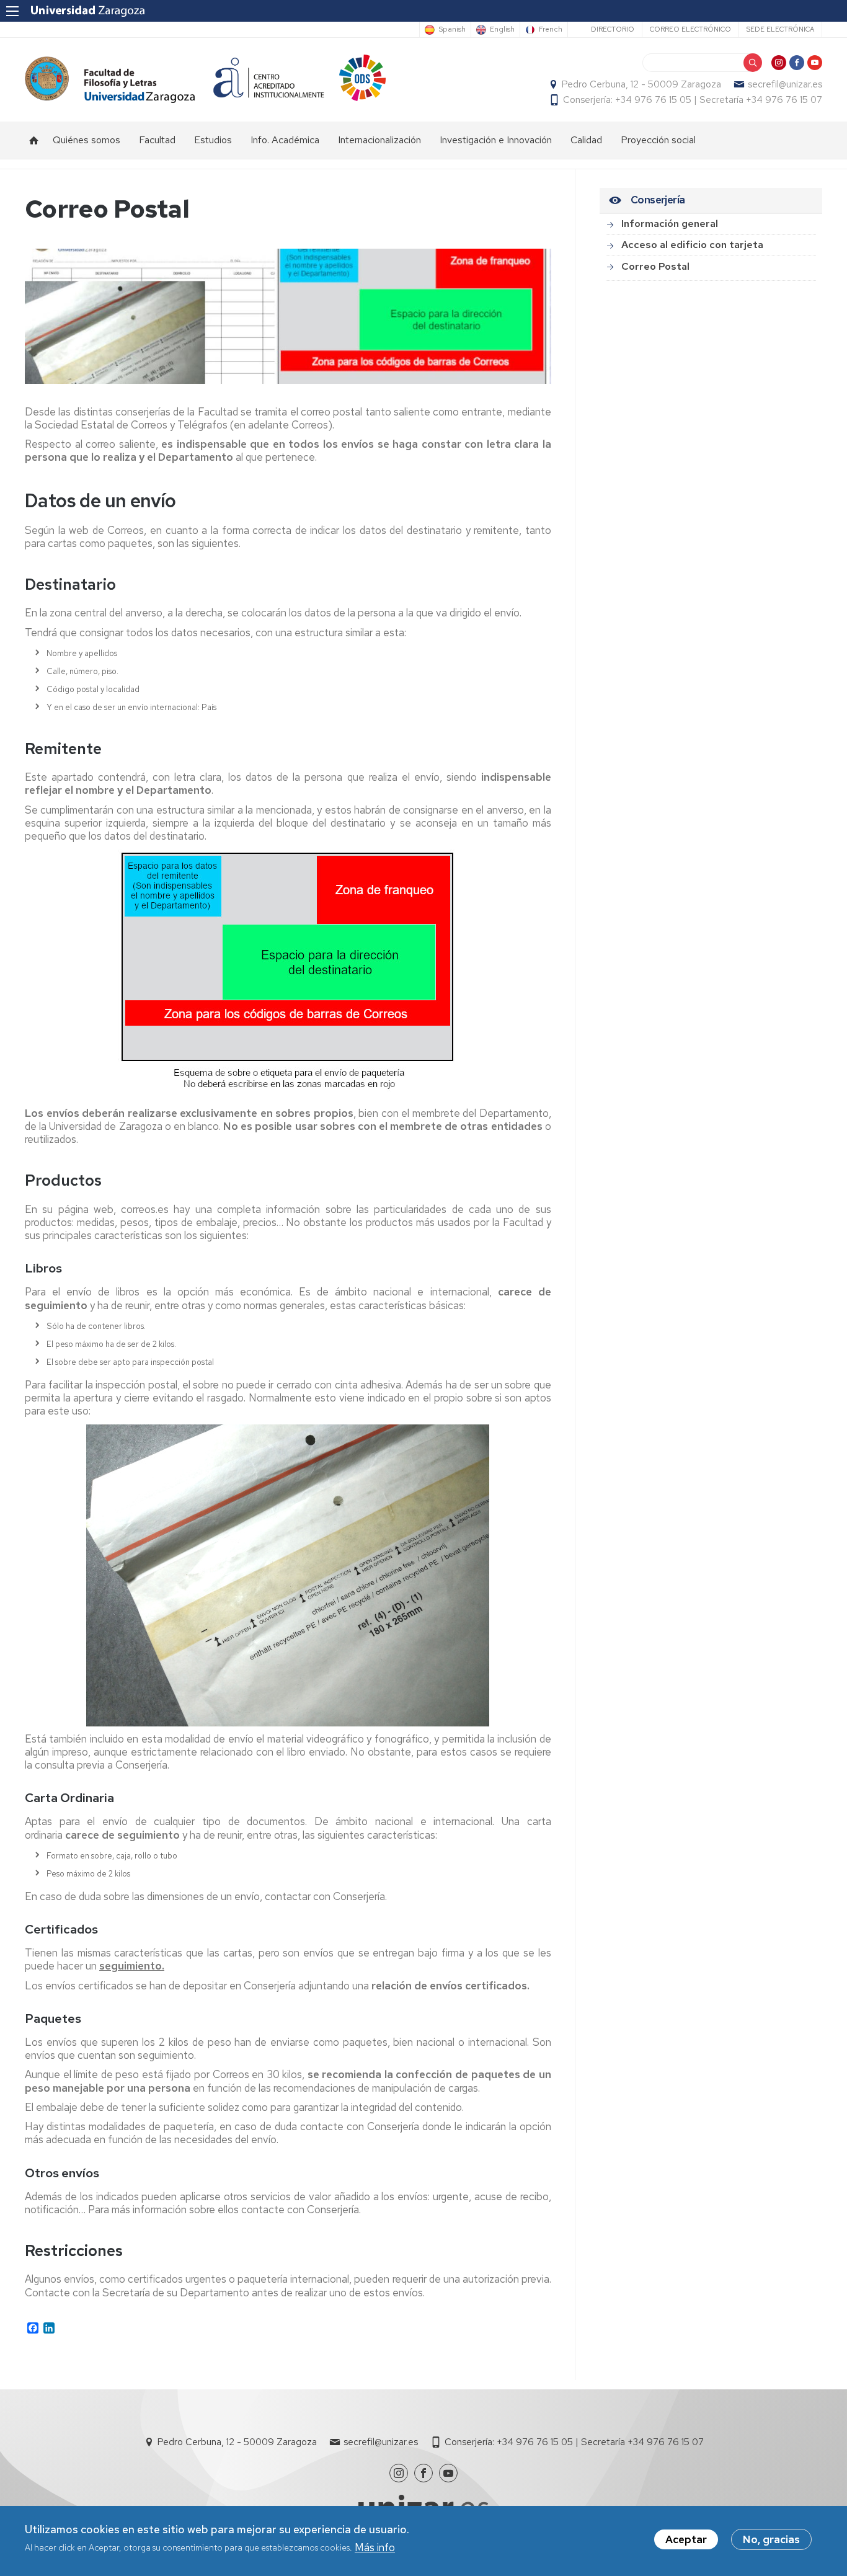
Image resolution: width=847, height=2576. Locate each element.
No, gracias (771, 2539)
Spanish (452, 30)
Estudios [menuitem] (213, 140)
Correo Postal (655, 266)
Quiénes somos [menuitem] (86, 140)
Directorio (613, 29)
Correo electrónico (690, 29)
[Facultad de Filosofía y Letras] (110, 80)
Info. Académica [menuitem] (285, 140)
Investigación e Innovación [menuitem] (496, 140)
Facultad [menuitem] (157, 140)
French (551, 30)
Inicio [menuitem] (34, 140)
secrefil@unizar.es (785, 84)
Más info (375, 2547)
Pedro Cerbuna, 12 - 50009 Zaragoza (641, 84)
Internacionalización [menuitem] (379, 140)
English (502, 30)
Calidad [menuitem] (586, 140)
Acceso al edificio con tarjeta (692, 245)
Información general (670, 224)
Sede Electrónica (780, 29)
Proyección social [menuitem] (658, 140)
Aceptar (686, 2539)
